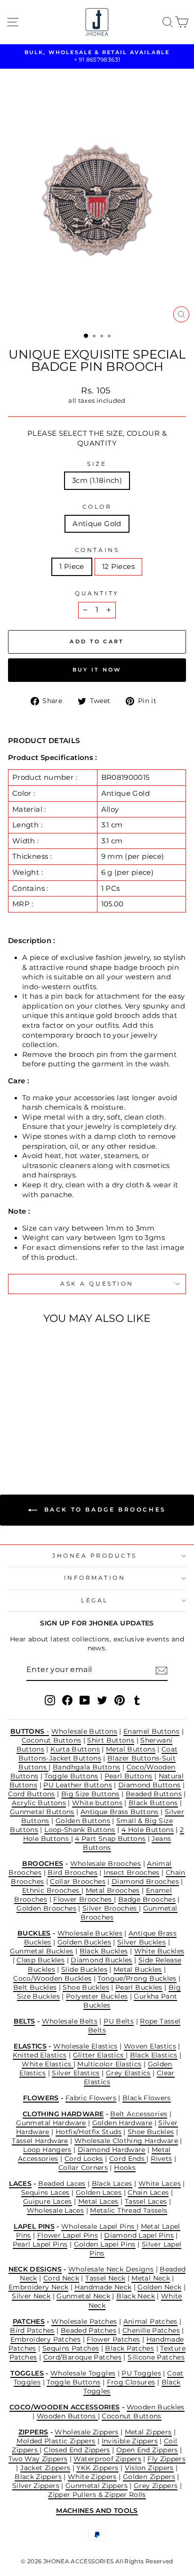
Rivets (161, 2159)
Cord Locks (84, 2159)
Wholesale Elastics (85, 2046)
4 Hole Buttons (148, 1830)
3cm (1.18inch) (97, 480)
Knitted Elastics (40, 2055)
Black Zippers (38, 2477)
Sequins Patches (71, 2348)
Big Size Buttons (90, 1794)
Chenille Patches (151, 2330)
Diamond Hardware (112, 2150)
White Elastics (48, 2064)
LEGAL (95, 1600)
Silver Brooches (111, 1908)
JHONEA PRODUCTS (95, 1556)
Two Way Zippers (38, 2459)
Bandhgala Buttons (86, 1767)
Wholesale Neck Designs (111, 2269)
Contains (97, 550)
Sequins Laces (45, 2192)
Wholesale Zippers (86, 2432)
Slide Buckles (84, 1969)
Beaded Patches (89, 2330)
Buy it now (97, 670)
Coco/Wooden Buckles (52, 1978)
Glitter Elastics (99, 2055)
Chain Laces (148, 2192)
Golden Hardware (122, 2123)
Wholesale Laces (56, 2210)
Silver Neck (31, 2296)
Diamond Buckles (101, 1960)
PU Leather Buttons (78, 1785)
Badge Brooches (147, 1899)
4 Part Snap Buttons (110, 1839)
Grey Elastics (128, 2073)
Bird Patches (32, 2330)
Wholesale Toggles (83, 2373)
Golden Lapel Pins (105, 2244)
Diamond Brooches (145, 1881)
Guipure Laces (48, 2201)
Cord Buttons (31, 1794)
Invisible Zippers (130, 2441)
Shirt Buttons (111, 1740)
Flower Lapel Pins (68, 2235)
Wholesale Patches (84, 2321)
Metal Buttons (131, 1749)
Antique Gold (97, 524)
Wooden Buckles (156, 2407)
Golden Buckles (84, 1942)
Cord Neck (61, 2278)
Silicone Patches (156, 2357)
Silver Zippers (36, 2486)
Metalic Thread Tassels (129, 2210)
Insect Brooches (132, 1872)
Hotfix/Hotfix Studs (89, 2132)
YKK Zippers (97, 2468)
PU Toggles (141, 2373)
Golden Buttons (83, 1821)
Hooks (125, 2168)
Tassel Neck (105, 2278)
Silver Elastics (76, 2073)
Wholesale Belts (70, 2021)
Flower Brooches (84, 1899)
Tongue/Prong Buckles (137, 1978)
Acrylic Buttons (39, 1803)
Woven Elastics (150, 2046)
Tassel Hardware (40, 2141)
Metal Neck (151, 2278)
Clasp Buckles (40, 1960)
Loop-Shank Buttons (80, 1830)
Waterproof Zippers (107, 2459)
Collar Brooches (78, 1881)
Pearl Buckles (139, 1987)
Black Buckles (104, 1951)
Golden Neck (159, 2287)
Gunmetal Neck (83, 2296)
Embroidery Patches (46, 2339)
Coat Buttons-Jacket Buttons (98, 1754)
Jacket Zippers (45, 2468)
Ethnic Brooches (52, 1890)
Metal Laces (98, 2201)
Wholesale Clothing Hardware (126, 2141)
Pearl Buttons (129, 1776)
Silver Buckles (141, 1942)
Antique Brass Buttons (120, 1812)
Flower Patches (113, 2339)
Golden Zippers (149, 2477)
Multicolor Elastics (109, 2064)
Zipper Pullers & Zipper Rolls (97, 2495)
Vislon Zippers (149, 2468)
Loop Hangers (47, 2150)
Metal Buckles (138, 1969)
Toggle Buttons (71, 1776)
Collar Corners (83, 2168)
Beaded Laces (62, 2184)
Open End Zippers (147, 2450)
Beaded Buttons (154, 1794)
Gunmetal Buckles (42, 1951)
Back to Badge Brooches (104, 1509)
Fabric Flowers (91, 2098)
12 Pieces (118, 567)
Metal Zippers (148, 2432)
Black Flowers (147, 2098)
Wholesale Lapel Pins (99, 2226)
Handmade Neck (103, 2287)
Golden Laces (99, 2192)
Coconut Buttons (52, 1740)
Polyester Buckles (97, 1996)
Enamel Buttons (151, 1731)
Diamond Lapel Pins (139, 2235)
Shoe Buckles (86, 1987)
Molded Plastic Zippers (56, 2441)
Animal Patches (150, 2321)
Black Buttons (153, 1803)
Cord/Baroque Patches (82, 2357)
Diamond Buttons (150, 1785)
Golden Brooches (46, 1908)
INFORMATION (95, 1578)
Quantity (97, 593)
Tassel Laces (146, 2201)
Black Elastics (154, 2055)
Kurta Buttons (75, 1749)
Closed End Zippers (77, 2450)
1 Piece (72, 567)
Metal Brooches (113, 1890)
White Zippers (92, 2477)
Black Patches (129, 2348)
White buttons (97, 1803)
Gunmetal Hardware (51, 2123)
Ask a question (97, 1284)
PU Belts (119, 2021)
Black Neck (136, 2296)
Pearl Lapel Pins (40, 2244)
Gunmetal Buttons (42, 1812)
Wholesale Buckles (90, 1933)
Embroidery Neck (39, 2287)
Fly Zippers (166, 2459)
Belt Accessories (139, 2114)
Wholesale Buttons (84, 1731)
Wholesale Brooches (106, 1864)
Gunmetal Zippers (97, 2486)
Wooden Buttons (67, 2416)
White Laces (160, 2184)
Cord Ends (128, 2159)
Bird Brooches (73, 1872)
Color (97, 507)
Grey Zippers (156, 2486)
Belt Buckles (35, 1987)
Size (97, 464)
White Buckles (159, 1951)
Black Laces (112, 2184)
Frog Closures (131, 2382)
